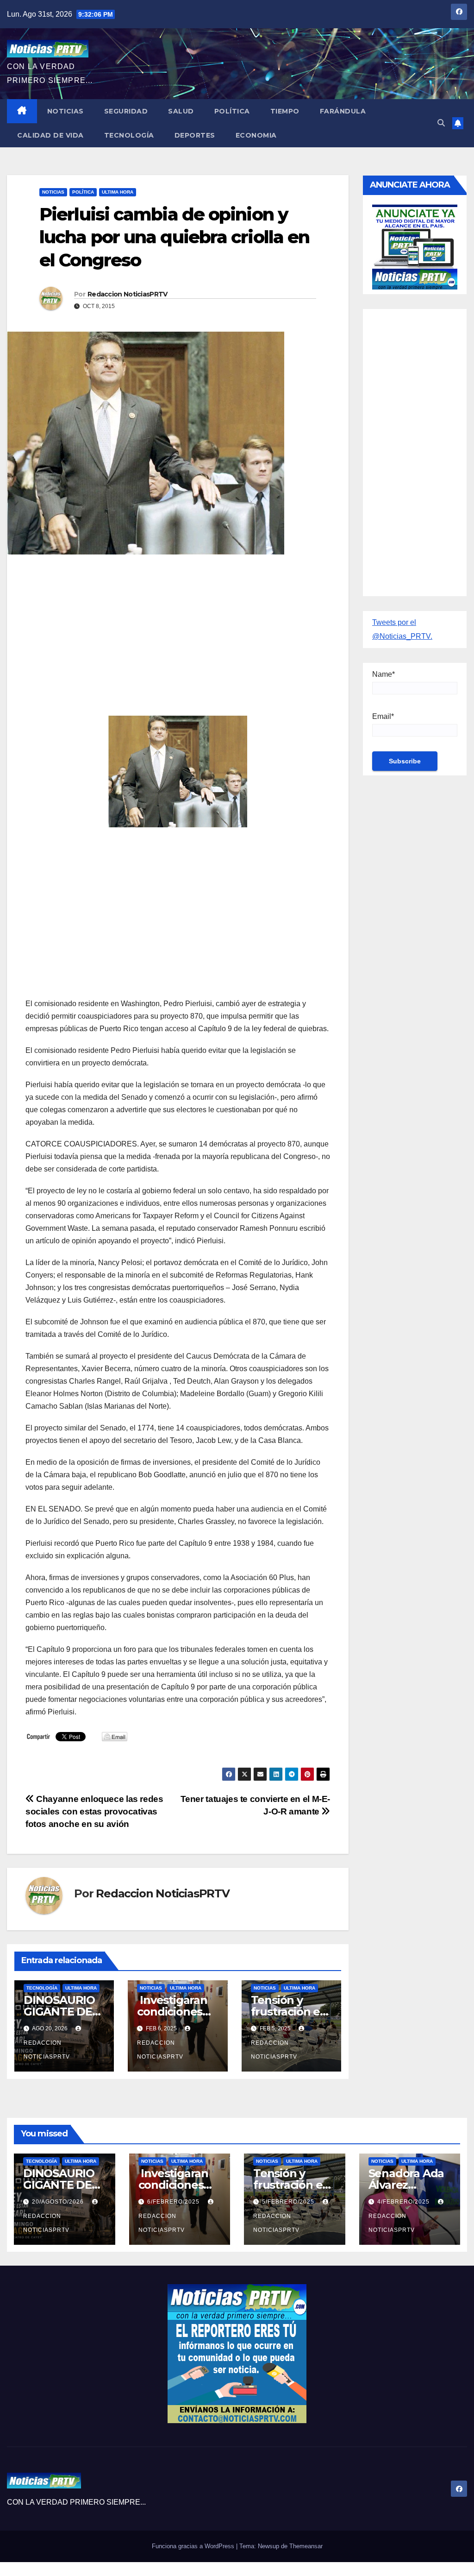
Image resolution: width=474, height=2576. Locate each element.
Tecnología (129, 135)
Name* (384, 674)
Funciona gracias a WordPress (194, 2546)
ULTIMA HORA (118, 192)
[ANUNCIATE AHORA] (415, 246)
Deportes (195, 135)
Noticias (65, 111)
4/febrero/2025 (404, 2202)
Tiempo (285, 111)
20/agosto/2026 (59, 2202)
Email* (383, 716)
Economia (256, 135)
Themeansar (306, 2546)
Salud (181, 111)
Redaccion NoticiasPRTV (128, 294)
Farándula (343, 111)
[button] (441, 123)
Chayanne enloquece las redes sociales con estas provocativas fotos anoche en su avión (94, 1811)
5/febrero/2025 (289, 2202)
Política (232, 111)
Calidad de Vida (50, 135)
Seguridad (126, 111)
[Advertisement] (178, 629)
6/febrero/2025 (174, 2202)
